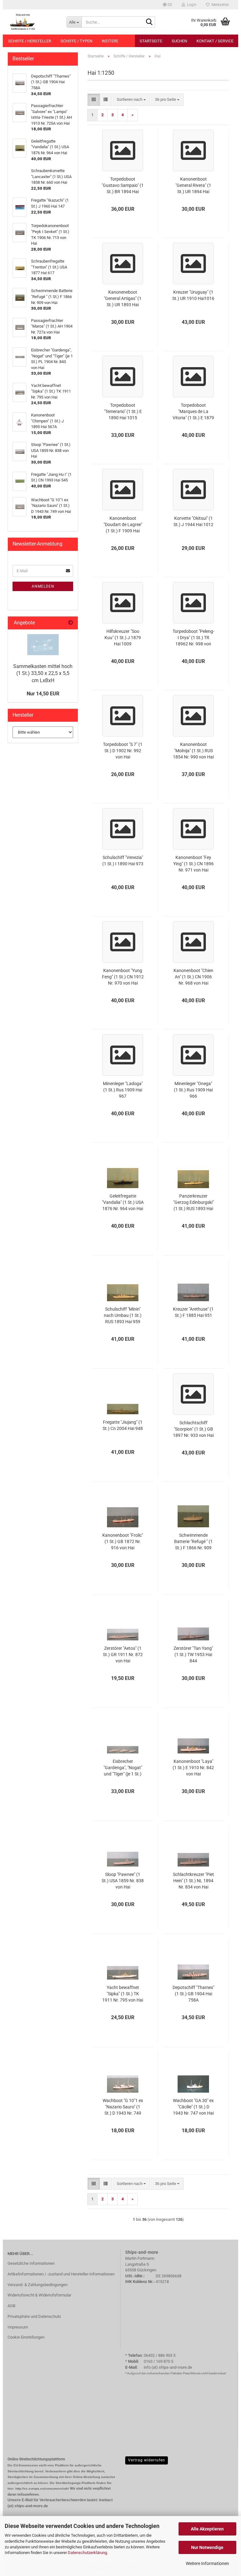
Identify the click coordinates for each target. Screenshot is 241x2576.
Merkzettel (219, 5)
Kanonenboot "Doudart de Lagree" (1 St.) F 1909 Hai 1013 (123, 525)
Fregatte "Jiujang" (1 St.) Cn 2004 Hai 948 (123, 1425)
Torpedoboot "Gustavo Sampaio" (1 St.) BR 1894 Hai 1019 (123, 186)
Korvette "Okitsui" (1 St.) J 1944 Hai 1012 (193, 521)
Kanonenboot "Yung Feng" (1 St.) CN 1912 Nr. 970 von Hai (123, 977)
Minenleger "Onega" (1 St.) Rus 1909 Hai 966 (193, 1090)
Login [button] (191, 5)
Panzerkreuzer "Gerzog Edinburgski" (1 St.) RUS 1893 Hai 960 (193, 1203)
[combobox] (131, 100)
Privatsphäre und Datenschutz (34, 2316)
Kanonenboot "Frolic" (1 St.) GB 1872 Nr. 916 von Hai (123, 1541)
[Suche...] (149, 22)
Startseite (151, 41)
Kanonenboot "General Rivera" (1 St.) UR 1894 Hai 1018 (193, 186)
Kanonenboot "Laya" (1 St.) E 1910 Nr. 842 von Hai (193, 1768)
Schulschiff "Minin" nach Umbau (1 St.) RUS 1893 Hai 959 (123, 1315)
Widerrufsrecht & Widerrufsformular (39, 2295)
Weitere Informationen (207, 2563)
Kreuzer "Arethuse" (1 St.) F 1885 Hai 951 (193, 1312)
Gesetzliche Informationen (31, 2263)
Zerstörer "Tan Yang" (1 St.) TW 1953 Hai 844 (193, 1655)
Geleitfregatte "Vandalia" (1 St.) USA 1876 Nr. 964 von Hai (123, 1202)
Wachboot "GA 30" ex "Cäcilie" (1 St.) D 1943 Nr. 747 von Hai (193, 2107)
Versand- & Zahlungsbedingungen (37, 2285)
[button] (168, 5)
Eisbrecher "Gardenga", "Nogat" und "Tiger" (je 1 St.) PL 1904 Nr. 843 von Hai (123, 1768)
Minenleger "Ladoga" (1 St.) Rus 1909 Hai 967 (123, 1090)
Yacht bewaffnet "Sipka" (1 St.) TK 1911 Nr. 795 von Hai (123, 1994)
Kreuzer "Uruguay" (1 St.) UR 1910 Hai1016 (193, 295)
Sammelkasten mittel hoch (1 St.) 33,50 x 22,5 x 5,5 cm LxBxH (43, 674)
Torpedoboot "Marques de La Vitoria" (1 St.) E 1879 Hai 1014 (193, 412)
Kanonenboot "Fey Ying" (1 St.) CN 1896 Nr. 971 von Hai (193, 864)
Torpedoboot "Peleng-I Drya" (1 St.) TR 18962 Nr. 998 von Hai (193, 638)
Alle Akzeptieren (207, 2529)
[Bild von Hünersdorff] (43, 645)
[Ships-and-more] (32, 22)
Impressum (18, 2327)
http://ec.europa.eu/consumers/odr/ (42, 2489)
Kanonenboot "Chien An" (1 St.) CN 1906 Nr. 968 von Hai (193, 977)
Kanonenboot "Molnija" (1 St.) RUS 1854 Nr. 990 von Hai (193, 751)
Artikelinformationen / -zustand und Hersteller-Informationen (61, 2274)
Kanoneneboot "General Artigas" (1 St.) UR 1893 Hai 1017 (123, 299)
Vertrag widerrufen (147, 2460)
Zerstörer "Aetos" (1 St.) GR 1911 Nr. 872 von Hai (123, 1655)
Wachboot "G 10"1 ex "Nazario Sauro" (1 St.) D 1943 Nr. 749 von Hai (123, 2107)
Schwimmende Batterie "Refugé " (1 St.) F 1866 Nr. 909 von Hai (193, 1542)
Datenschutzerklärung (87, 2553)
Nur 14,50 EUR (43, 694)
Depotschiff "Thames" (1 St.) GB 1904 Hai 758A (193, 1994)
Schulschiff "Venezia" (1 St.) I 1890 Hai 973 (123, 861)
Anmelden (43, 586)
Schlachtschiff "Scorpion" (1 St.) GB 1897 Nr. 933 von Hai (193, 1429)
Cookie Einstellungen (26, 2337)
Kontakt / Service (215, 41)
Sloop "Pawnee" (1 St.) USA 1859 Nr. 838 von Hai (123, 1881)
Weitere (110, 41)
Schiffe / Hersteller (30, 41)
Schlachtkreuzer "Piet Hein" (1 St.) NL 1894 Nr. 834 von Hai (193, 1881)
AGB (11, 2306)
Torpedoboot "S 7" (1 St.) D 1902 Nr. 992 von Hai (123, 751)
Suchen (179, 41)
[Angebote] (71, 623)
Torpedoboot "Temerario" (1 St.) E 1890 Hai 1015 (123, 411)
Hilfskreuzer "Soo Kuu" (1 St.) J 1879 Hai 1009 (123, 638)
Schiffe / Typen (76, 41)
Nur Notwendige (207, 2547)
